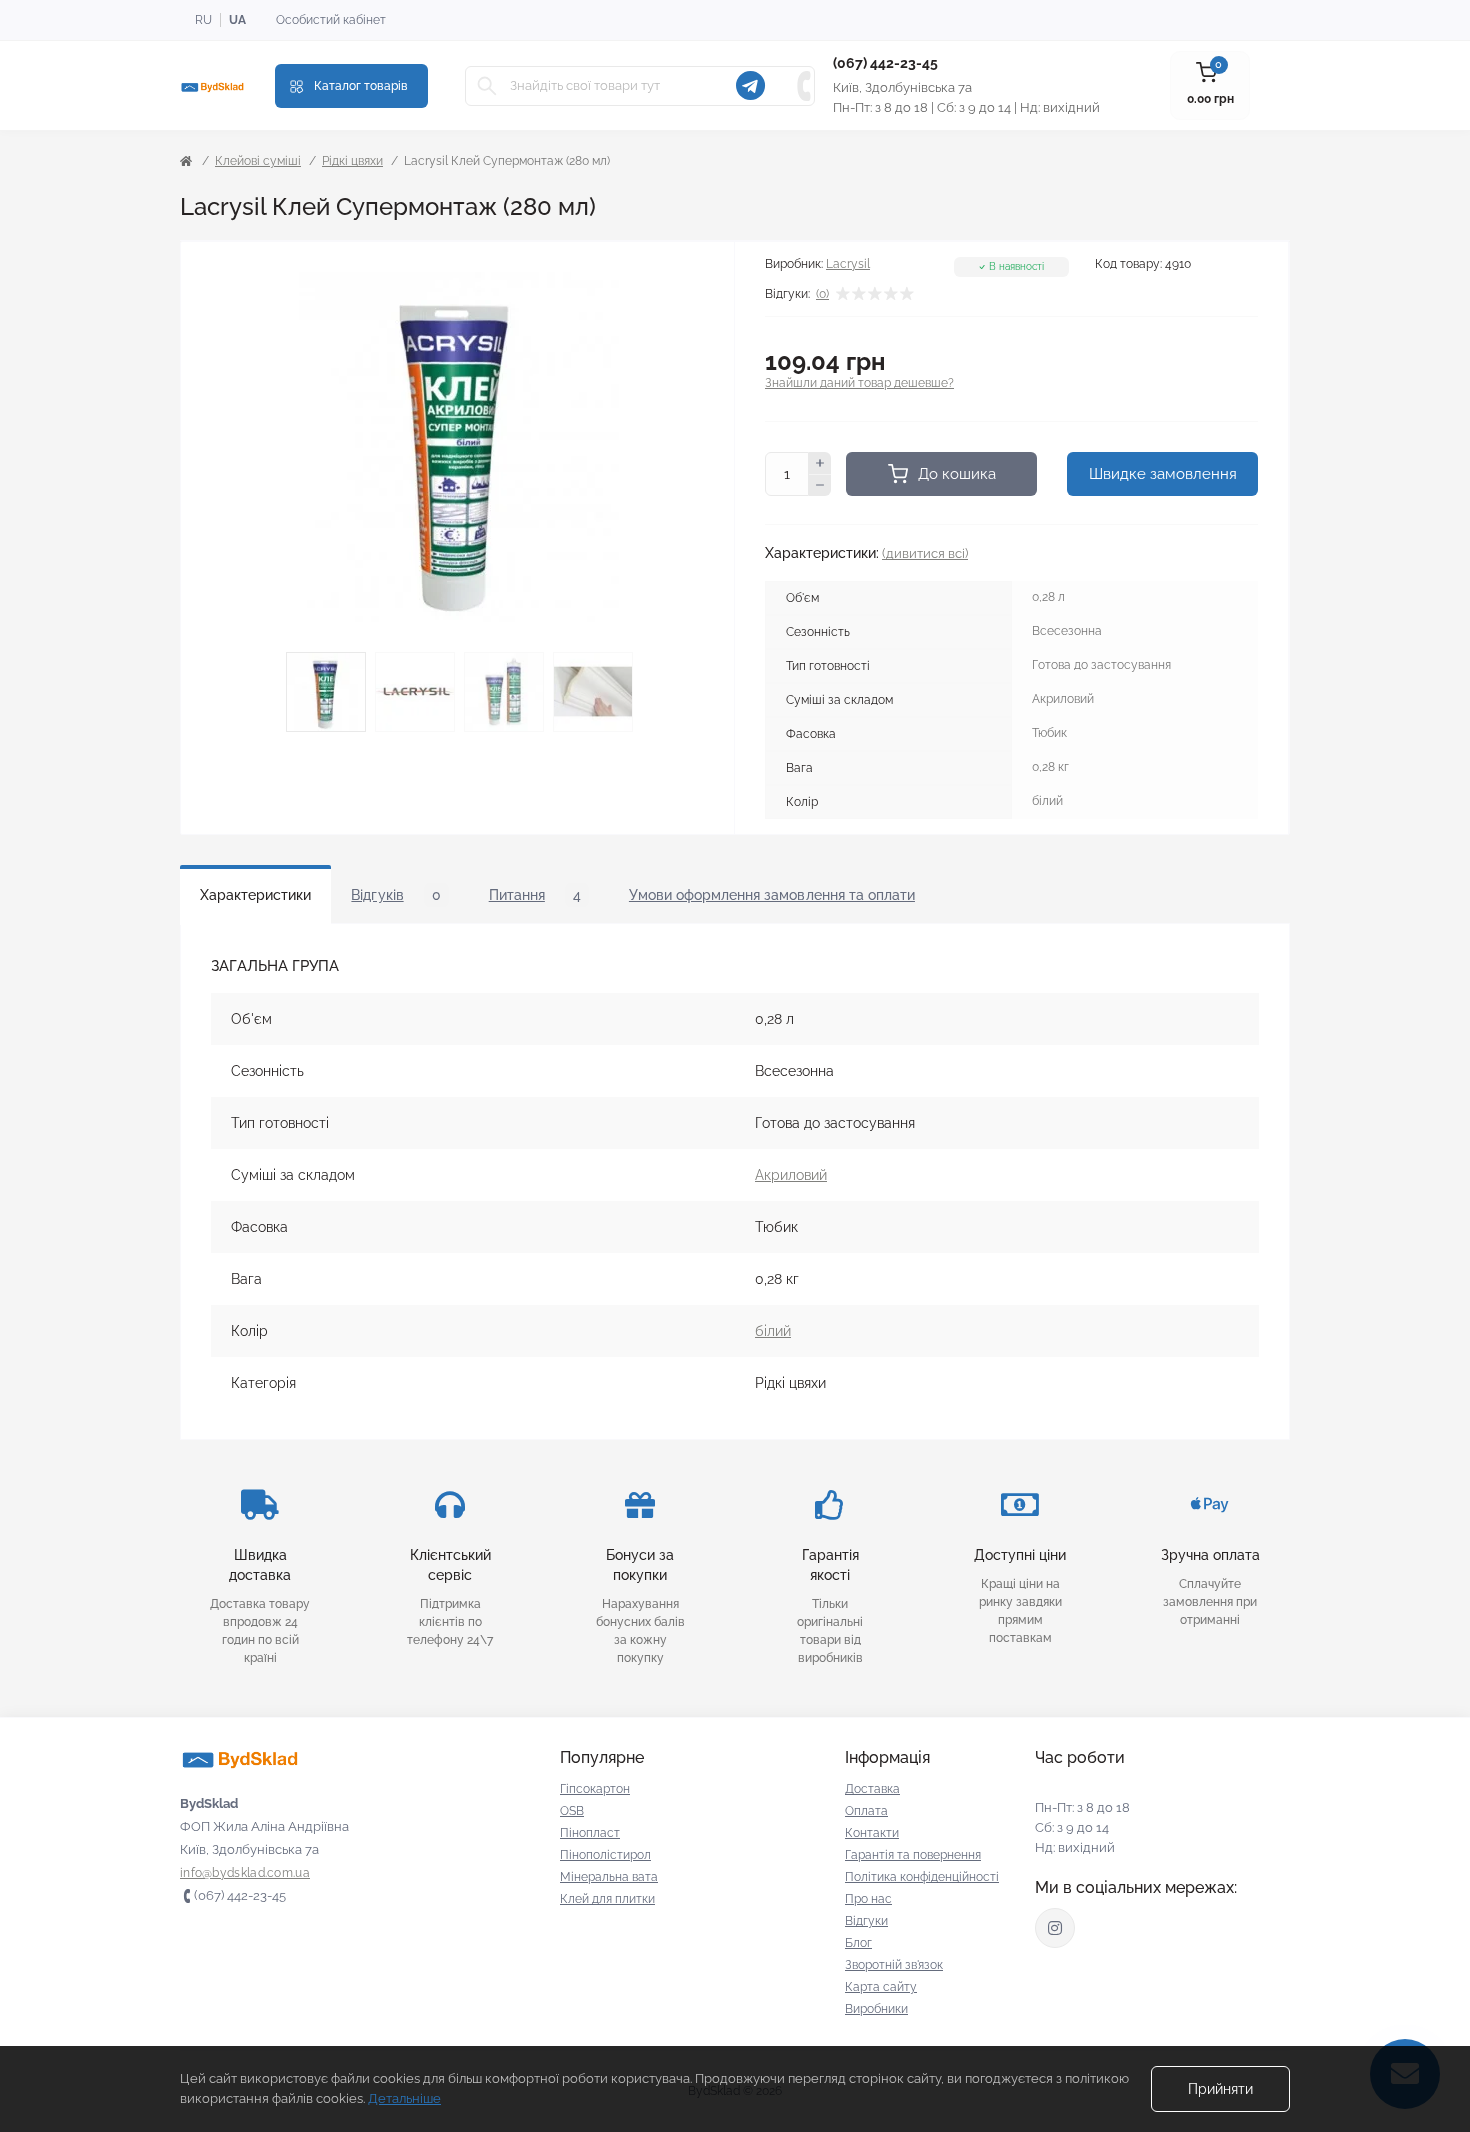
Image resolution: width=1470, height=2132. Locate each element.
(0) (822, 294)
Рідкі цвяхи (352, 161)
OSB (572, 1811)
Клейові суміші (258, 161)
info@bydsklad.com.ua (245, 1873)
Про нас (868, 1899)
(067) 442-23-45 (885, 63)
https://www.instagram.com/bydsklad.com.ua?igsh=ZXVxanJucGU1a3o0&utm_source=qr (1055, 1928)
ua (237, 20)
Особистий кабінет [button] (331, 20)
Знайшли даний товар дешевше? (859, 383)
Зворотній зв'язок (894, 1965)
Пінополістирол (605, 1855)
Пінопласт (590, 1833)
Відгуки (866, 1921)
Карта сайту (881, 1987)
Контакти (872, 1833)
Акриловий (791, 1175)
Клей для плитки (607, 1899)
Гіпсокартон (595, 1789)
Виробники (876, 2009)
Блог (858, 1943)
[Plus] (820, 463)
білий (773, 1331)
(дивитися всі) (925, 553)
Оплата (866, 1811)
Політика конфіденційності (922, 1877)
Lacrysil (848, 264)
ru (203, 20)
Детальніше (404, 2098)
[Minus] (820, 486)
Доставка (872, 1789)
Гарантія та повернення (913, 1855)
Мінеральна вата (609, 1877)
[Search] (487, 86)
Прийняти (1220, 2089)
